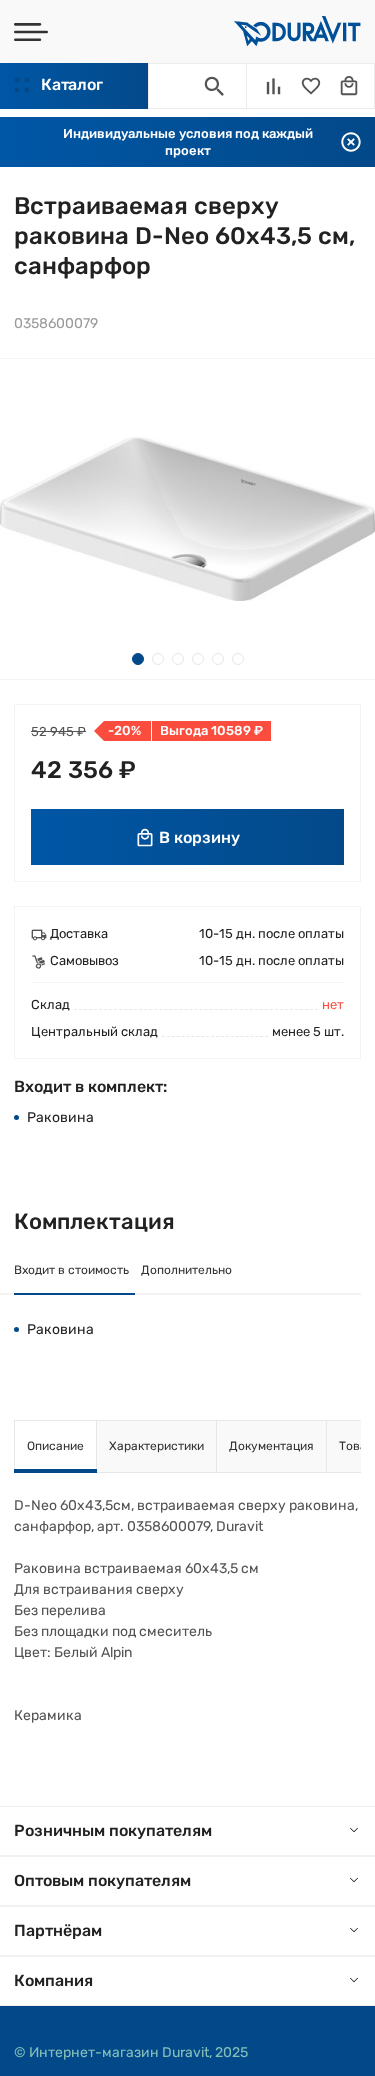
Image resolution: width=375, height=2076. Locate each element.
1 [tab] (138, 659)
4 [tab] (198, 659)
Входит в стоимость (71, 1270)
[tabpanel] (187, 519)
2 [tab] (158, 659)
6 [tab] (238, 659)
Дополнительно (186, 1270)
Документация (271, 1446)
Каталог (71, 84)
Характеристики (156, 1446)
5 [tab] (218, 659)
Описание (55, 1446)
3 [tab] (178, 659)
